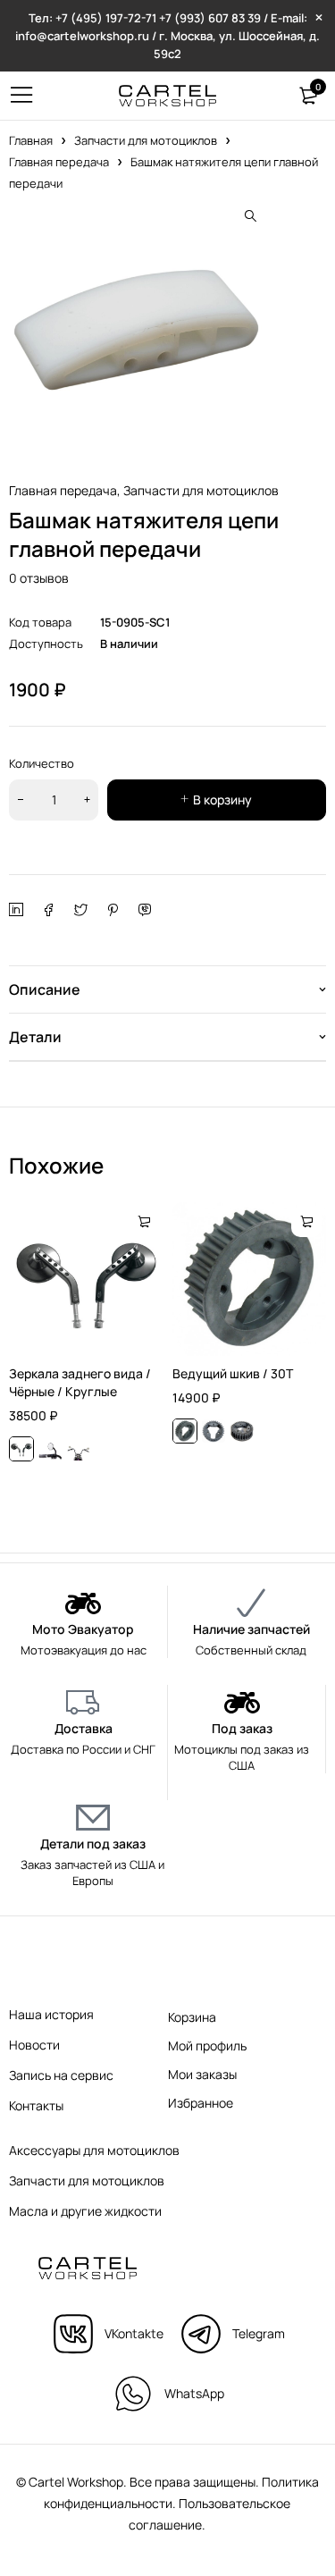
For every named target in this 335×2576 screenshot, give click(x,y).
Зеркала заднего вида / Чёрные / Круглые (80, 1382)
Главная (31, 140)
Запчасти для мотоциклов (146, 140)
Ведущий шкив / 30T (233, 1373)
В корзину (222, 800)
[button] (250, 216)
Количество (42, 763)
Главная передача (59, 162)
